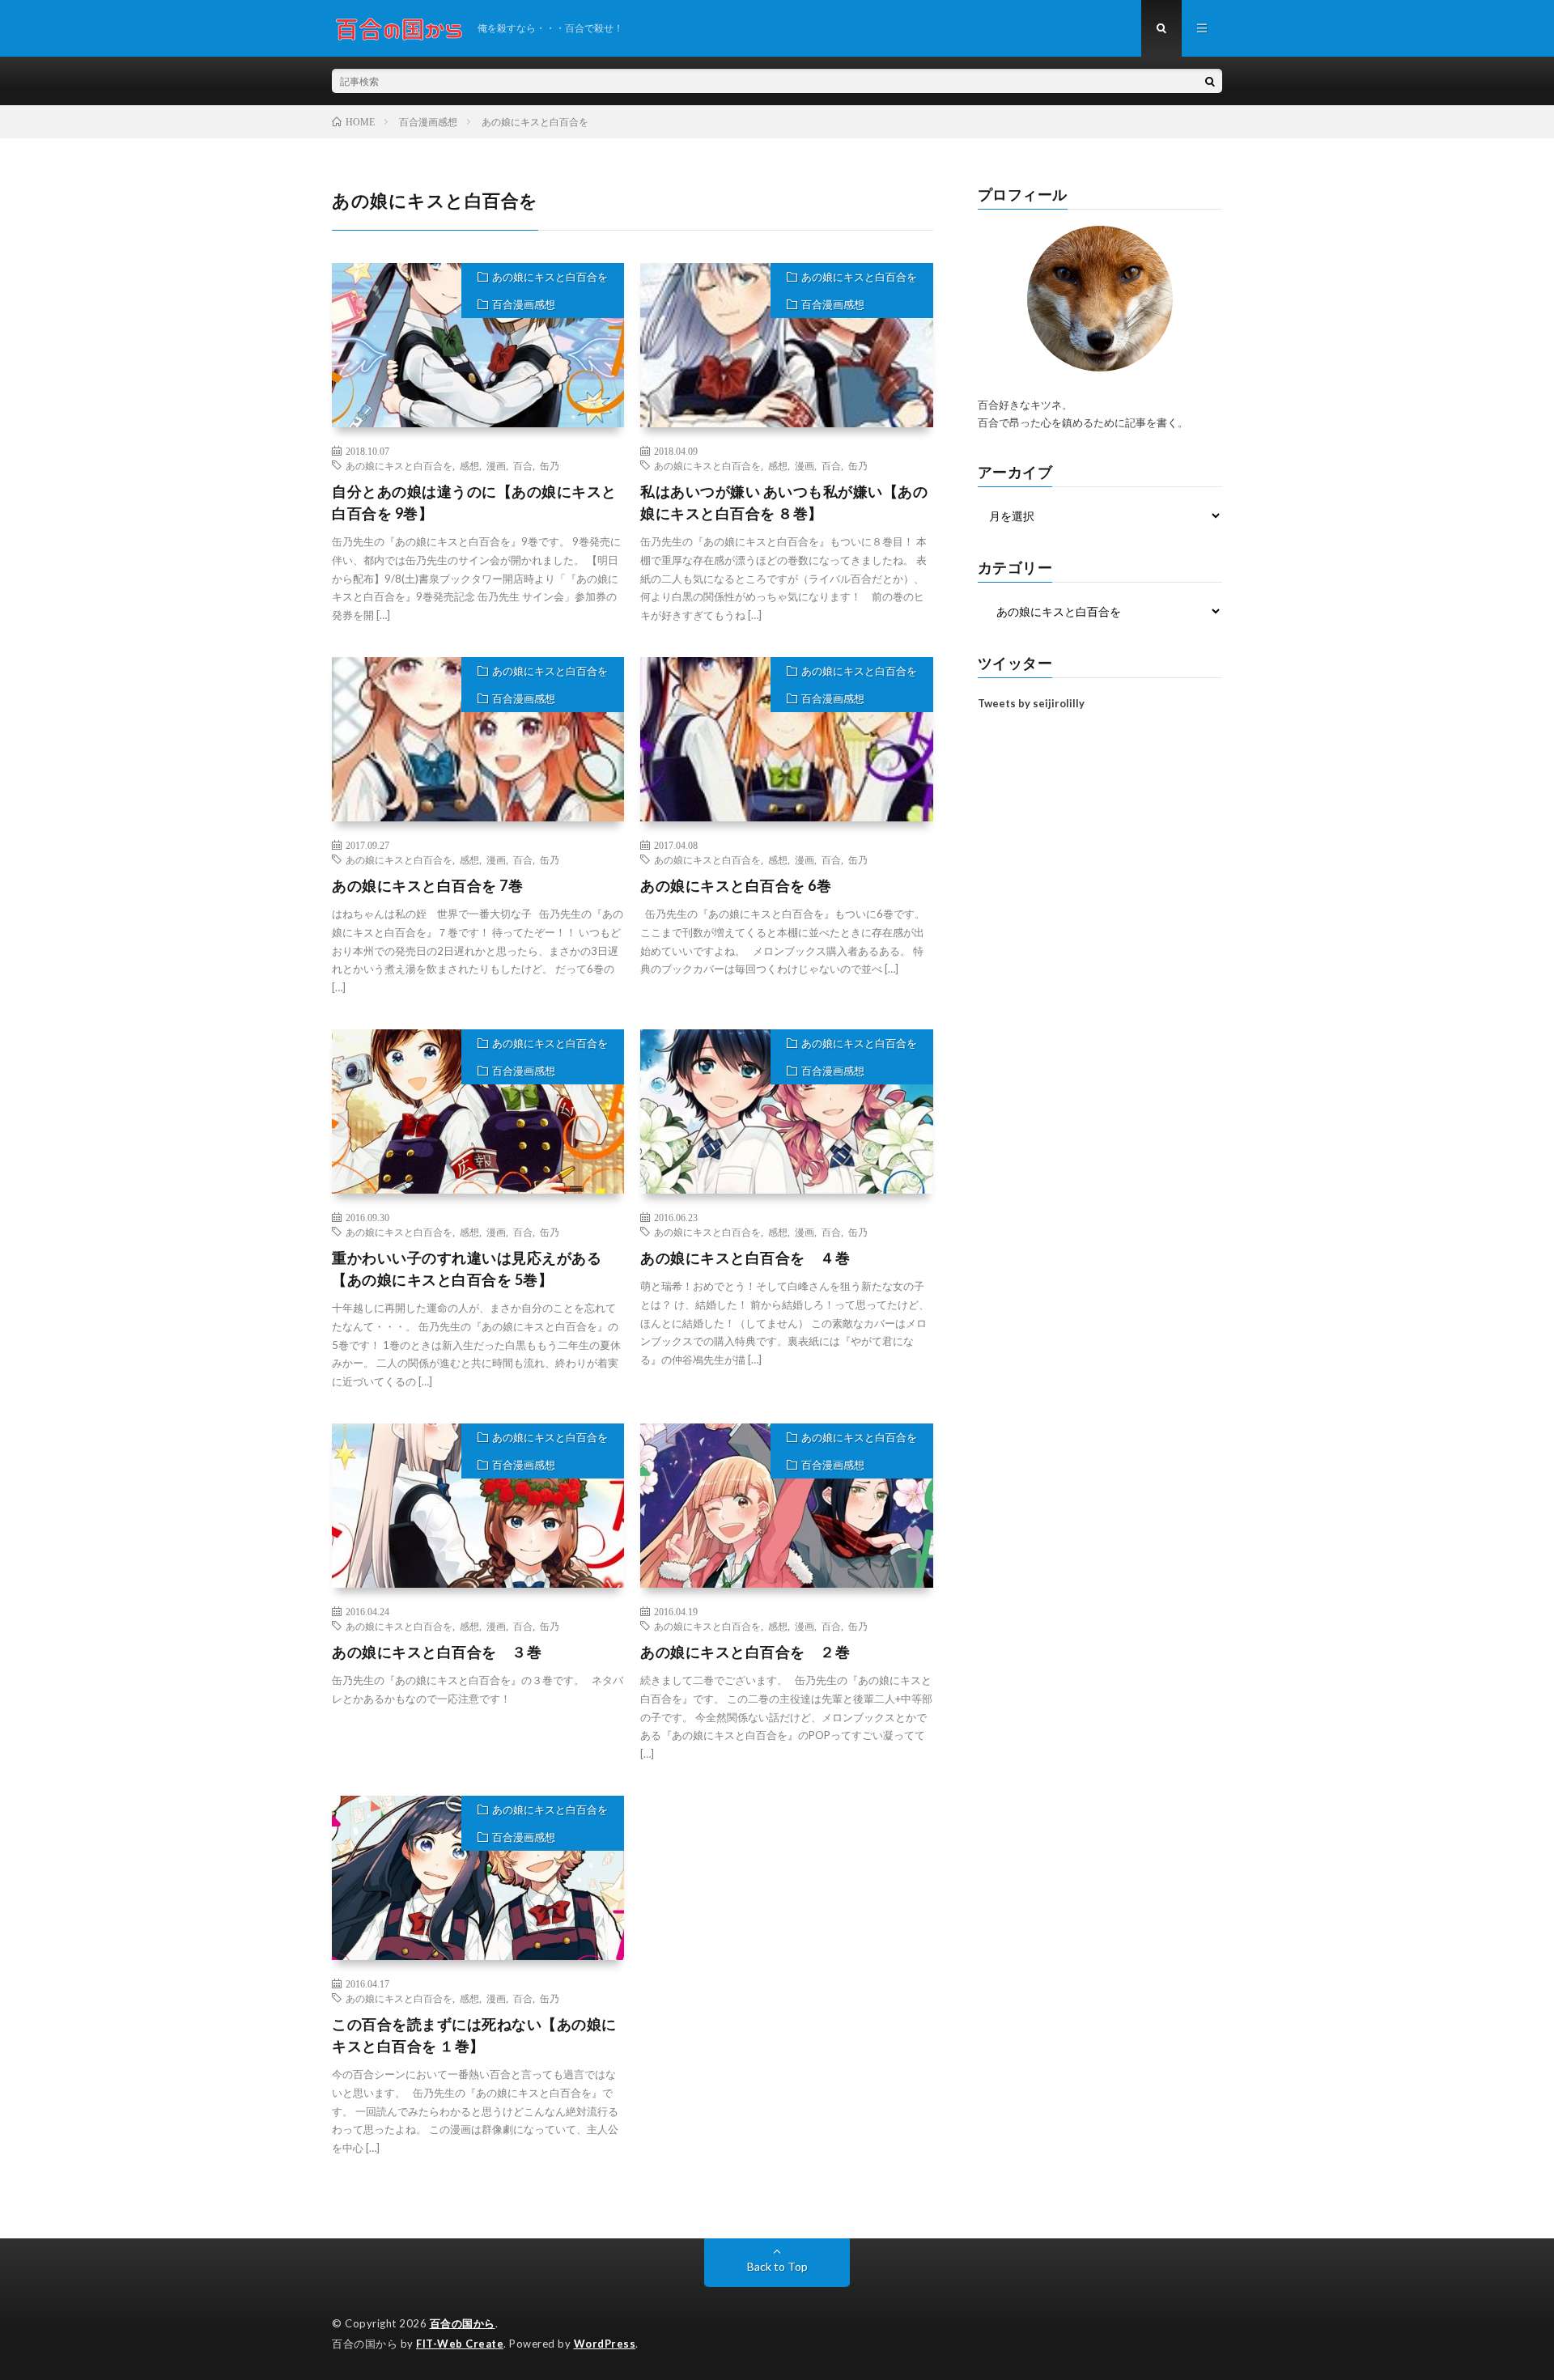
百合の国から (463, 2323)
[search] (1210, 81)
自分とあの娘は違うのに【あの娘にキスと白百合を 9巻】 (474, 502)
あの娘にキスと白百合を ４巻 (745, 1258)
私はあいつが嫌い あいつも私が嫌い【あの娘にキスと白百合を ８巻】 (784, 502)
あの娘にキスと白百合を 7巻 (427, 885)
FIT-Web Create (460, 2344)
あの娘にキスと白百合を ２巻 (745, 1652)
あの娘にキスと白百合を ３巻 (437, 1652)
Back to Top (777, 2266)
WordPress (605, 2344)
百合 (523, 465)
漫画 (496, 465)
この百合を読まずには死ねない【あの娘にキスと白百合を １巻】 (474, 2035)
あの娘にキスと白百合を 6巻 (736, 885)
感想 (469, 465)
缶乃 (550, 465)
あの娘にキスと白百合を (550, 277)
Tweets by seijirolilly (1031, 703)
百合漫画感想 (524, 304)
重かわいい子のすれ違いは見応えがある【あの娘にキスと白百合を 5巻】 (467, 1268)
